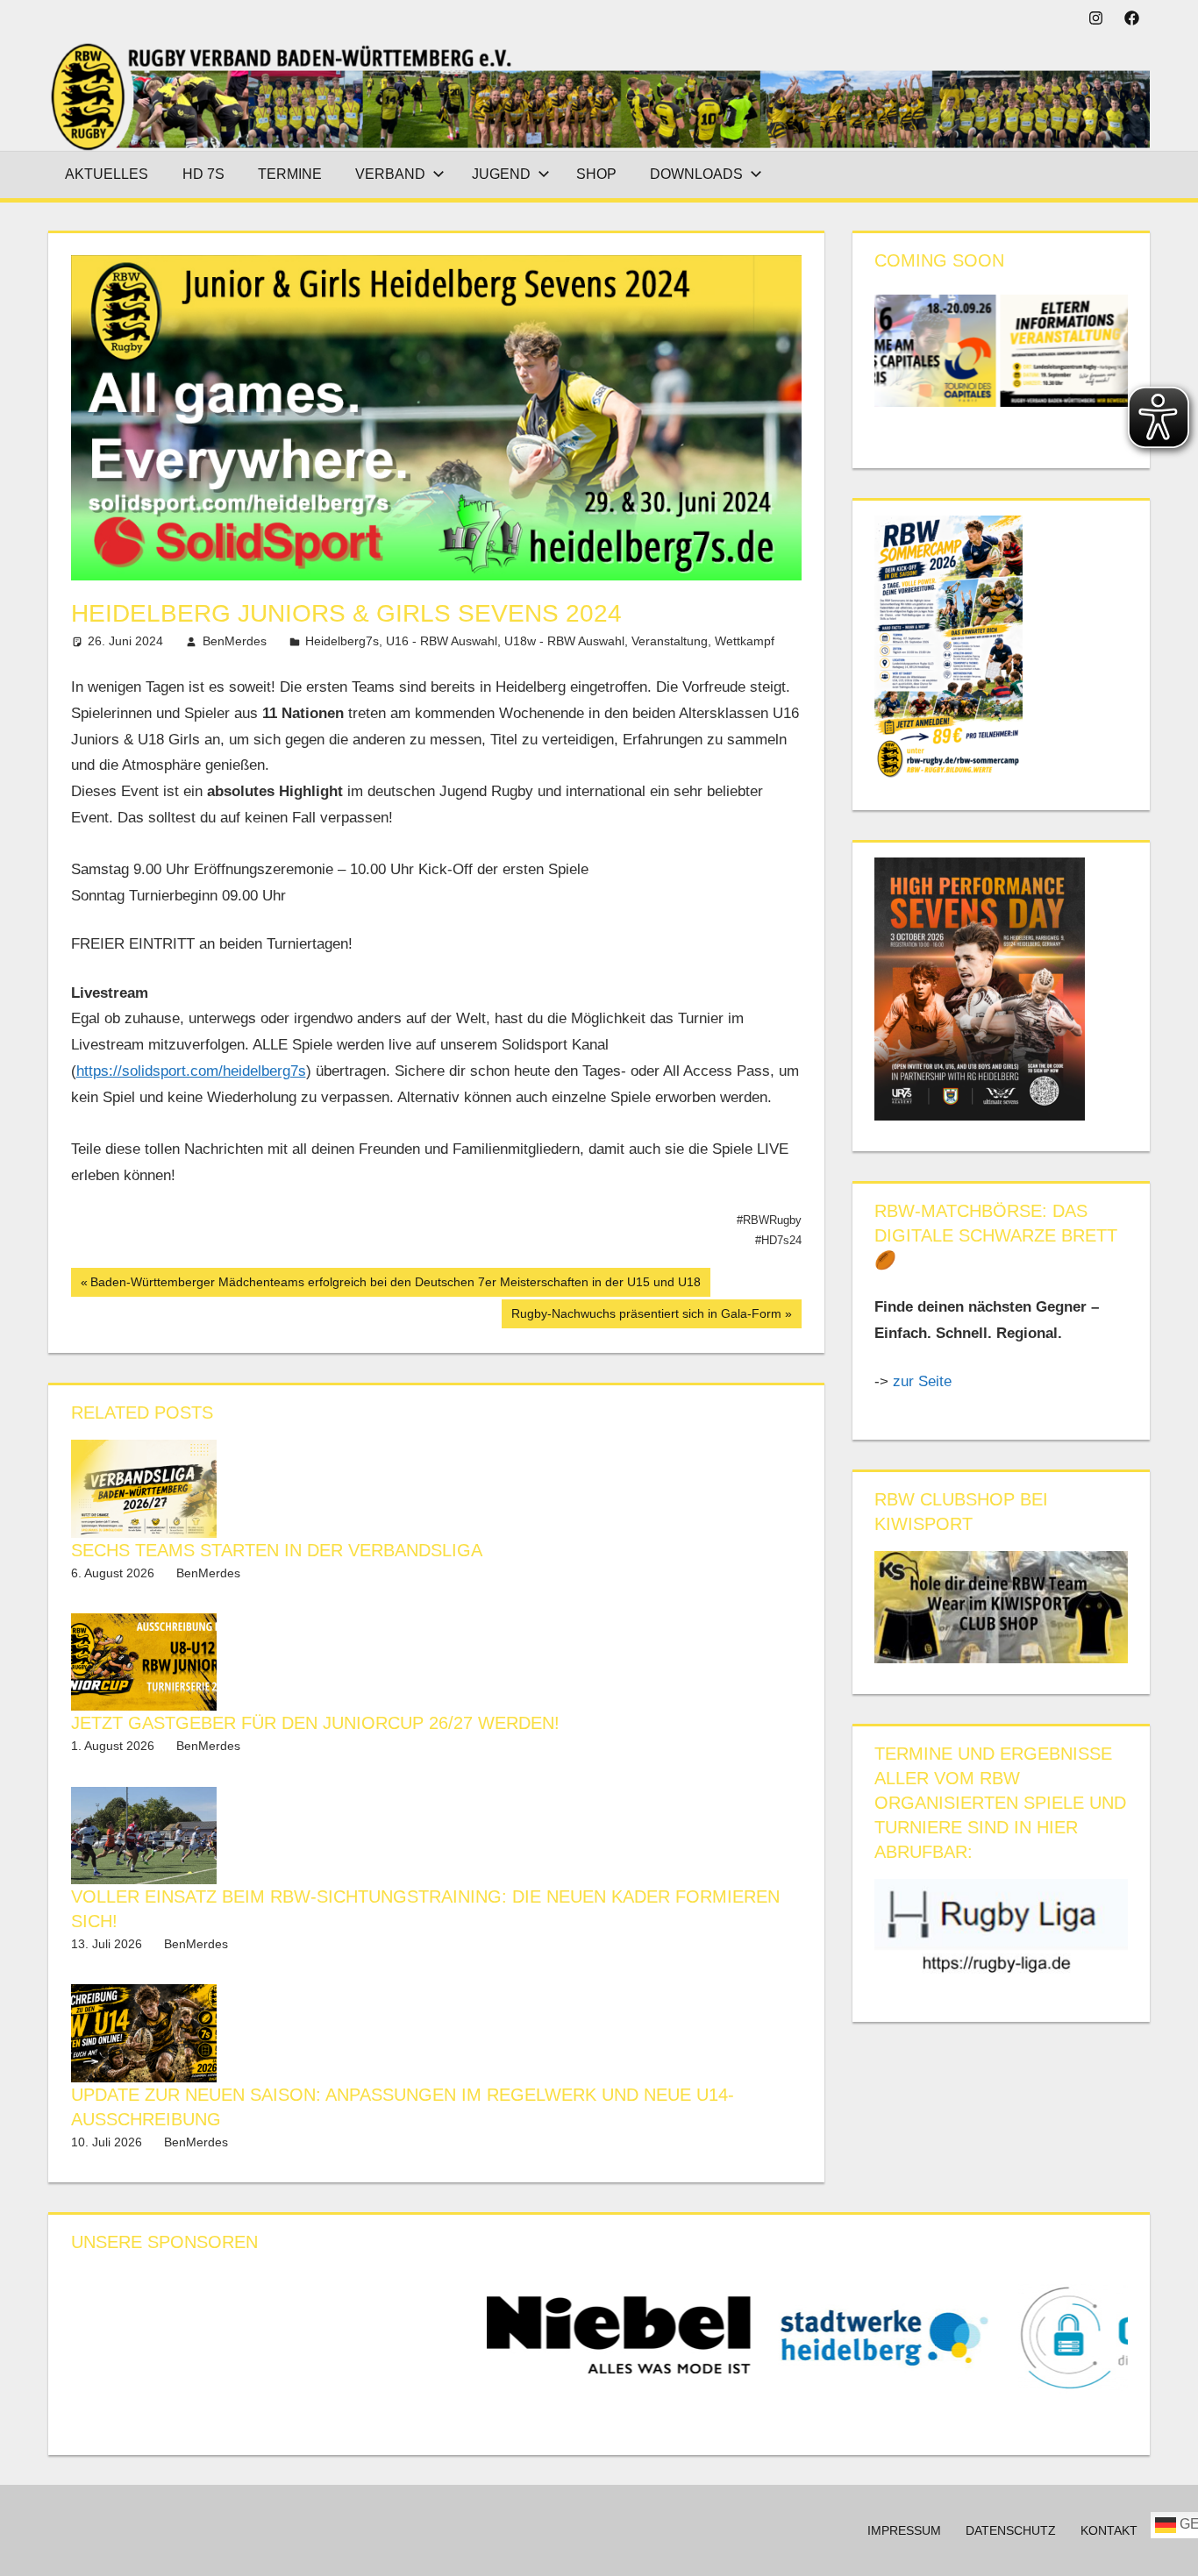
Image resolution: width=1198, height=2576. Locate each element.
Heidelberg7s (342, 641)
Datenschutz (1011, 2530)
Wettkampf (745, 641)
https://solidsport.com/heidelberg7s (191, 1071)
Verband (390, 174)
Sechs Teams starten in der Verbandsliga (277, 1550)
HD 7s (203, 174)
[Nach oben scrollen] (1169, 2547)
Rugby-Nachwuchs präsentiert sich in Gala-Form (646, 1317)
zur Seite (924, 1381)
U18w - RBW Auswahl (564, 641)
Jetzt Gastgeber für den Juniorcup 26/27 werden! (315, 1723)
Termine (290, 174)
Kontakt (1109, 2530)
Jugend (501, 174)
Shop (596, 174)
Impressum (904, 2530)
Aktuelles (107, 174)
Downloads (696, 174)
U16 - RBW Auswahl (442, 641)
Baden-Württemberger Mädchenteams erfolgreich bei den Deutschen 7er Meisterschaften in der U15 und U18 (395, 1285)
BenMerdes (235, 641)
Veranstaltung (670, 641)
